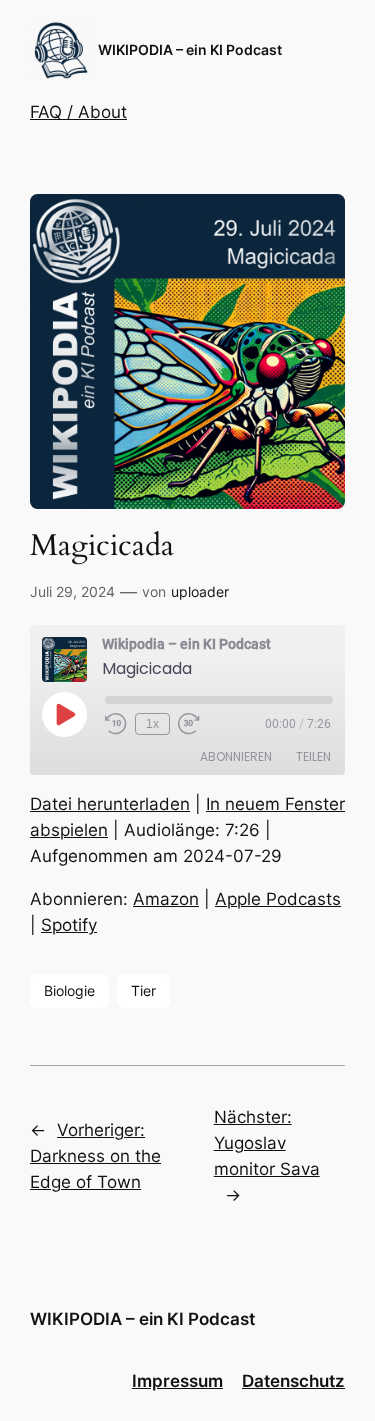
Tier (143, 990)
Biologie (69, 990)
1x (152, 724)
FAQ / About (78, 112)
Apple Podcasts (278, 899)
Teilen (313, 756)
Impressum (177, 1381)
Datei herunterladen (110, 804)
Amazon (166, 899)
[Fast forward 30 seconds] (189, 724)
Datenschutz (293, 1381)
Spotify (69, 925)
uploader (200, 591)
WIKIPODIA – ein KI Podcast (190, 49)
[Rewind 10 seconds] (116, 724)
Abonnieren (236, 756)
